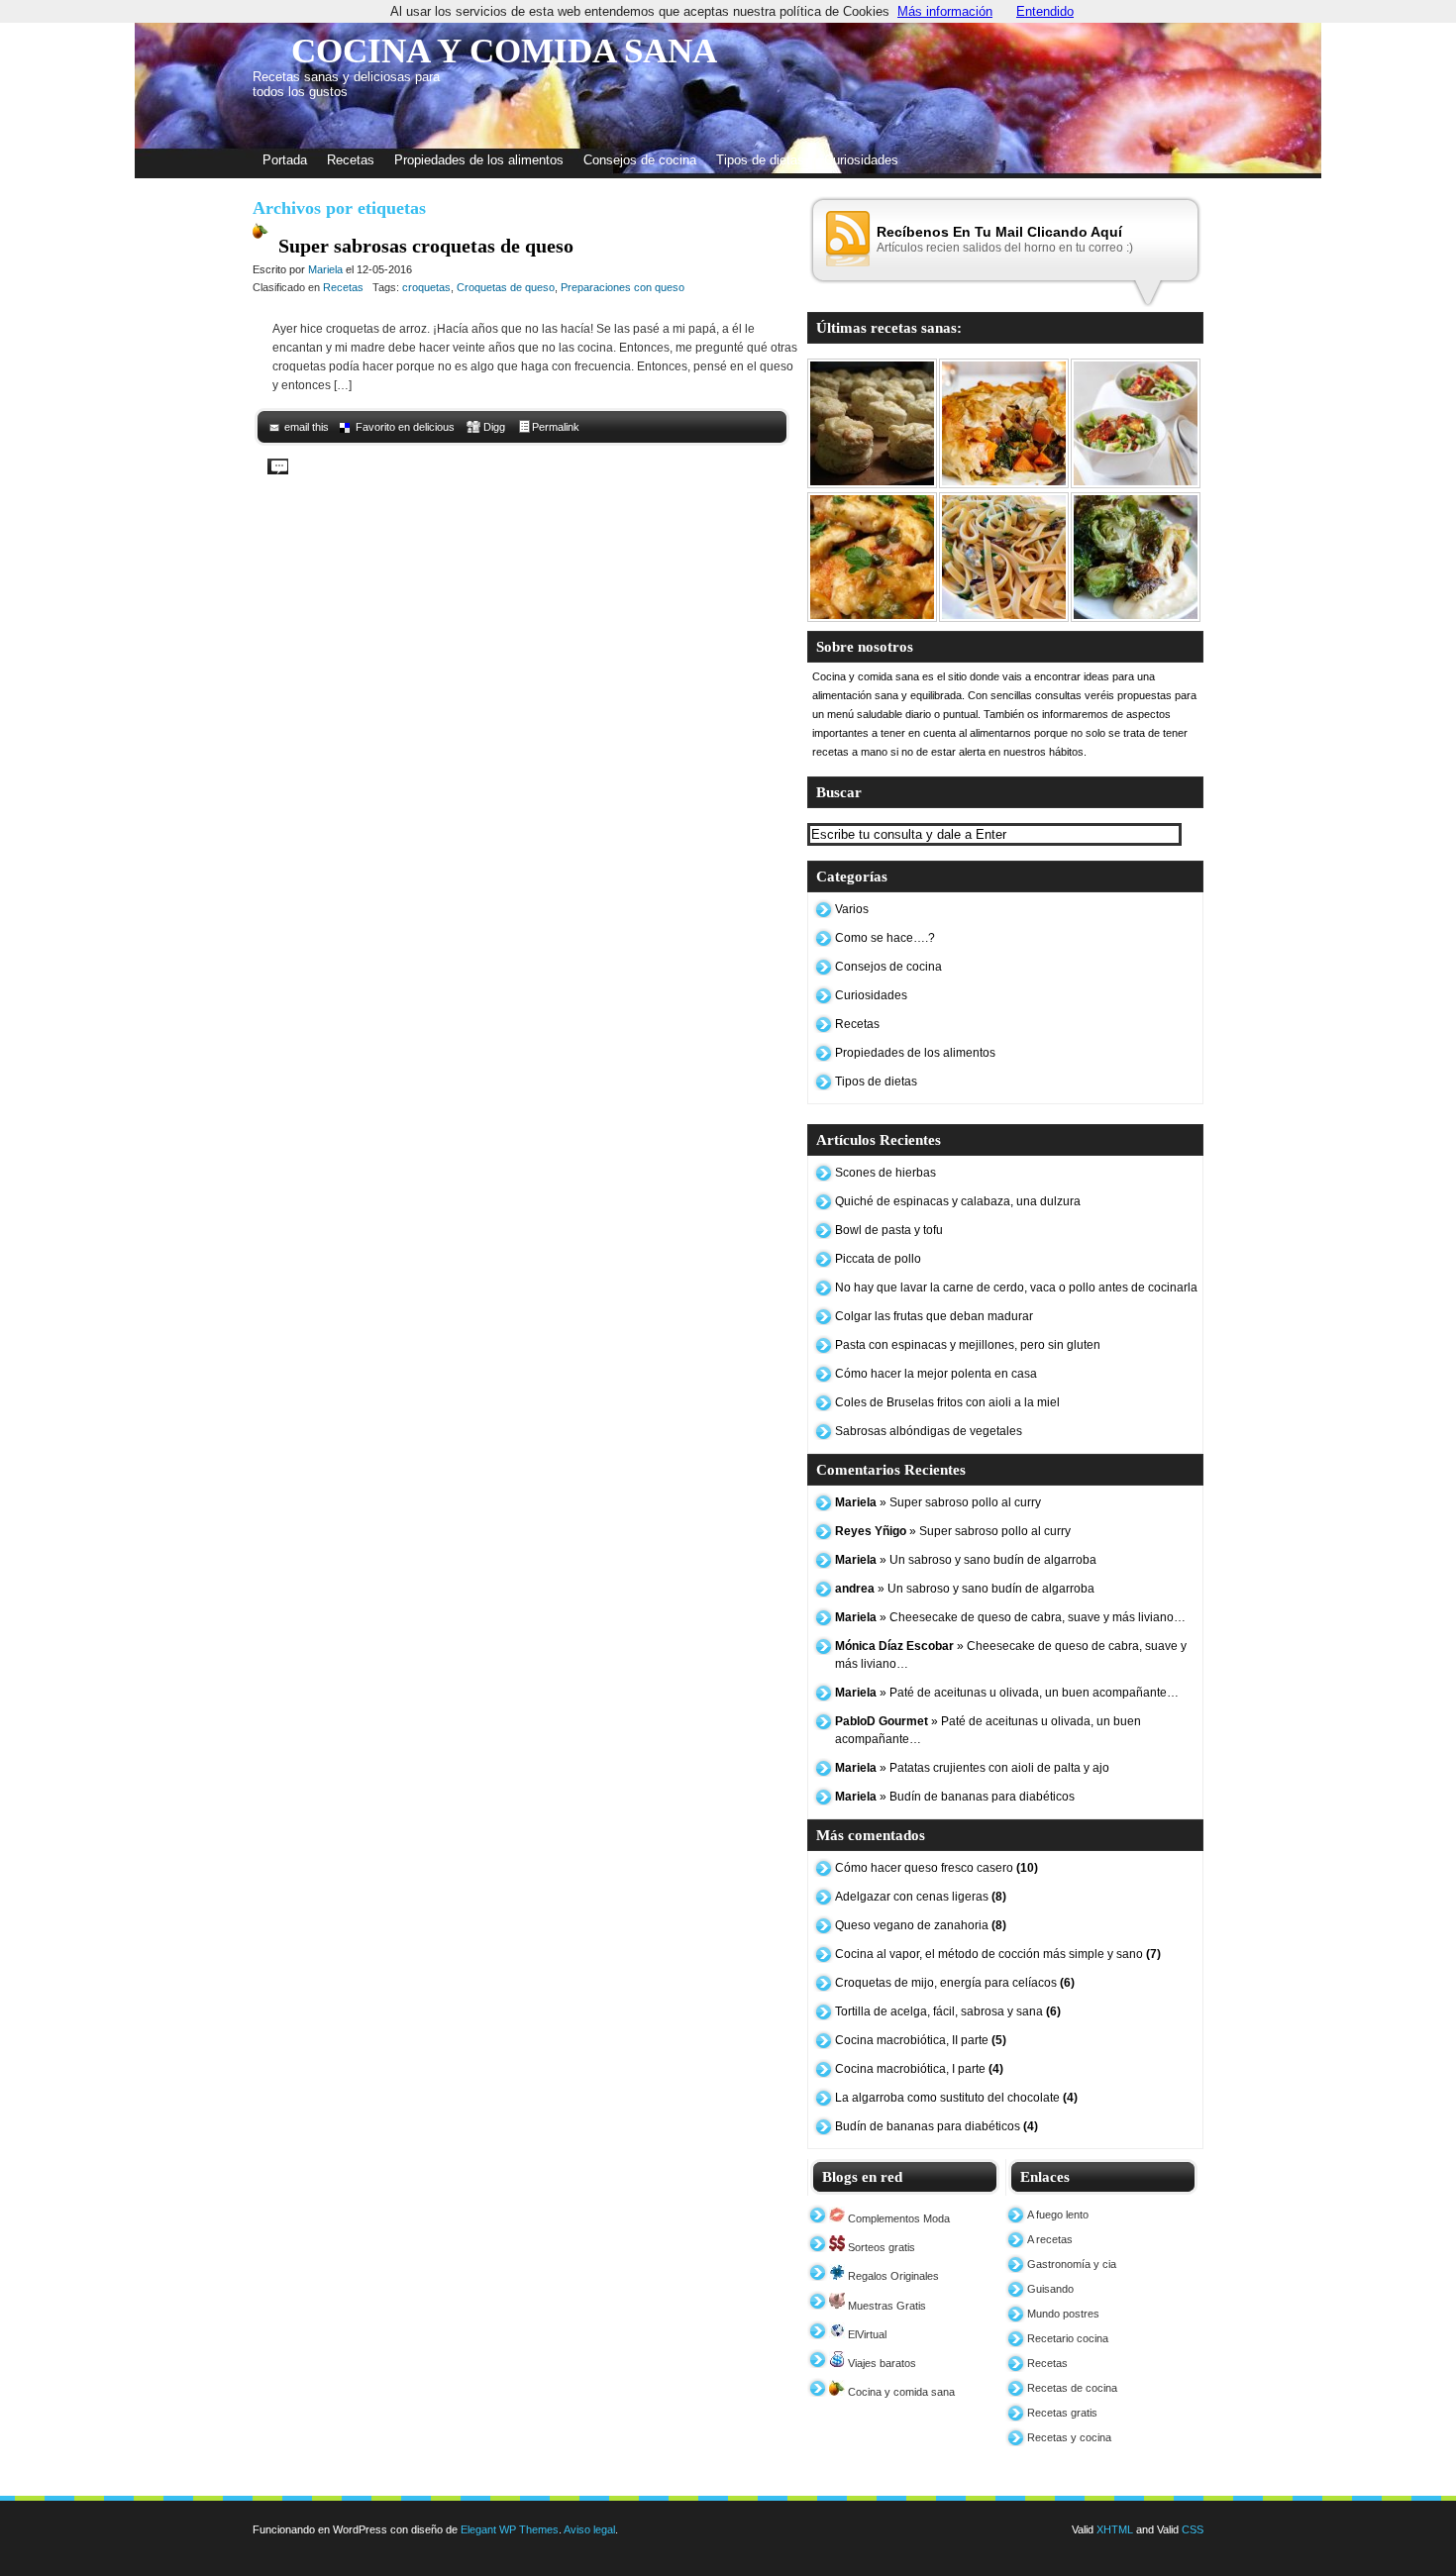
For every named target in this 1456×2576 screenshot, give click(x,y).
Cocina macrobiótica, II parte (921, 2040)
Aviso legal (589, 2529)
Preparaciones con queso (623, 287)
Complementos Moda (897, 2218)
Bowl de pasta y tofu (889, 1230)
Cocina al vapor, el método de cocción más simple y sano (998, 1954)
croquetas (426, 287)
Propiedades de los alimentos (479, 160)
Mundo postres (1063, 2314)
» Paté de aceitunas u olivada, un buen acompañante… (1007, 1693)
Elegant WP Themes (510, 2529)
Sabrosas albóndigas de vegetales (929, 1431)
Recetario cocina (1068, 2338)
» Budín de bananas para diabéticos (955, 1797)
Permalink (556, 427)
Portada (285, 160)
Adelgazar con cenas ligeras (921, 1897)
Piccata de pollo (878, 1259)
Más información (945, 11)
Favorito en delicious (405, 427)
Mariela (325, 269)
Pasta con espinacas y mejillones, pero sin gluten (968, 1345)
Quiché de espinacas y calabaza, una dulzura (958, 1201)
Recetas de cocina (1072, 2388)
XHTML (1115, 2529)
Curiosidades (861, 160)
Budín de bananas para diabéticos (936, 2126)
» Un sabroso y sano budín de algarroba (966, 1560)
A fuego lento (1058, 2215)
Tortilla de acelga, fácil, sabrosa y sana (948, 2011)
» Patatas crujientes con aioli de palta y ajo (972, 1768)
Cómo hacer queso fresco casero (936, 1868)
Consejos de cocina (640, 160)
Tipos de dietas (760, 160)
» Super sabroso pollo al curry (938, 1502)
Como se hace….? (885, 938)
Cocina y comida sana (900, 2392)
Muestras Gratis (885, 2306)
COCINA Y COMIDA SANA (504, 51)
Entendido (1045, 11)
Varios (852, 909)
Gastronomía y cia (1072, 2264)
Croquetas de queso (506, 287)
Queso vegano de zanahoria (921, 1925)
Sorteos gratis (880, 2247)
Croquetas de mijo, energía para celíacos (955, 1983)
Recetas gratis (1062, 2413)
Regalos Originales (892, 2276)
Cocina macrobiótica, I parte (919, 2069)
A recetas (1050, 2239)
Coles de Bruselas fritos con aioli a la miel (947, 1402)
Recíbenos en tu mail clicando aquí (999, 232)
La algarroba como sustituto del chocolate (956, 2098)
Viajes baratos (881, 2363)
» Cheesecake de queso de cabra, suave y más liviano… (1010, 1617)
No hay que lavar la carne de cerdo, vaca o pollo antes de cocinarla (1016, 1288)
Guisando (1050, 2289)
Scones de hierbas (885, 1173)
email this (307, 427)
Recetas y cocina (1069, 2437)
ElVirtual (866, 2334)
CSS (1193, 2529)
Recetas (351, 160)
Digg (494, 427)
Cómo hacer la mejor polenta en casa (936, 1374)
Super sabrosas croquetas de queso (426, 246)
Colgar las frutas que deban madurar (934, 1316)
